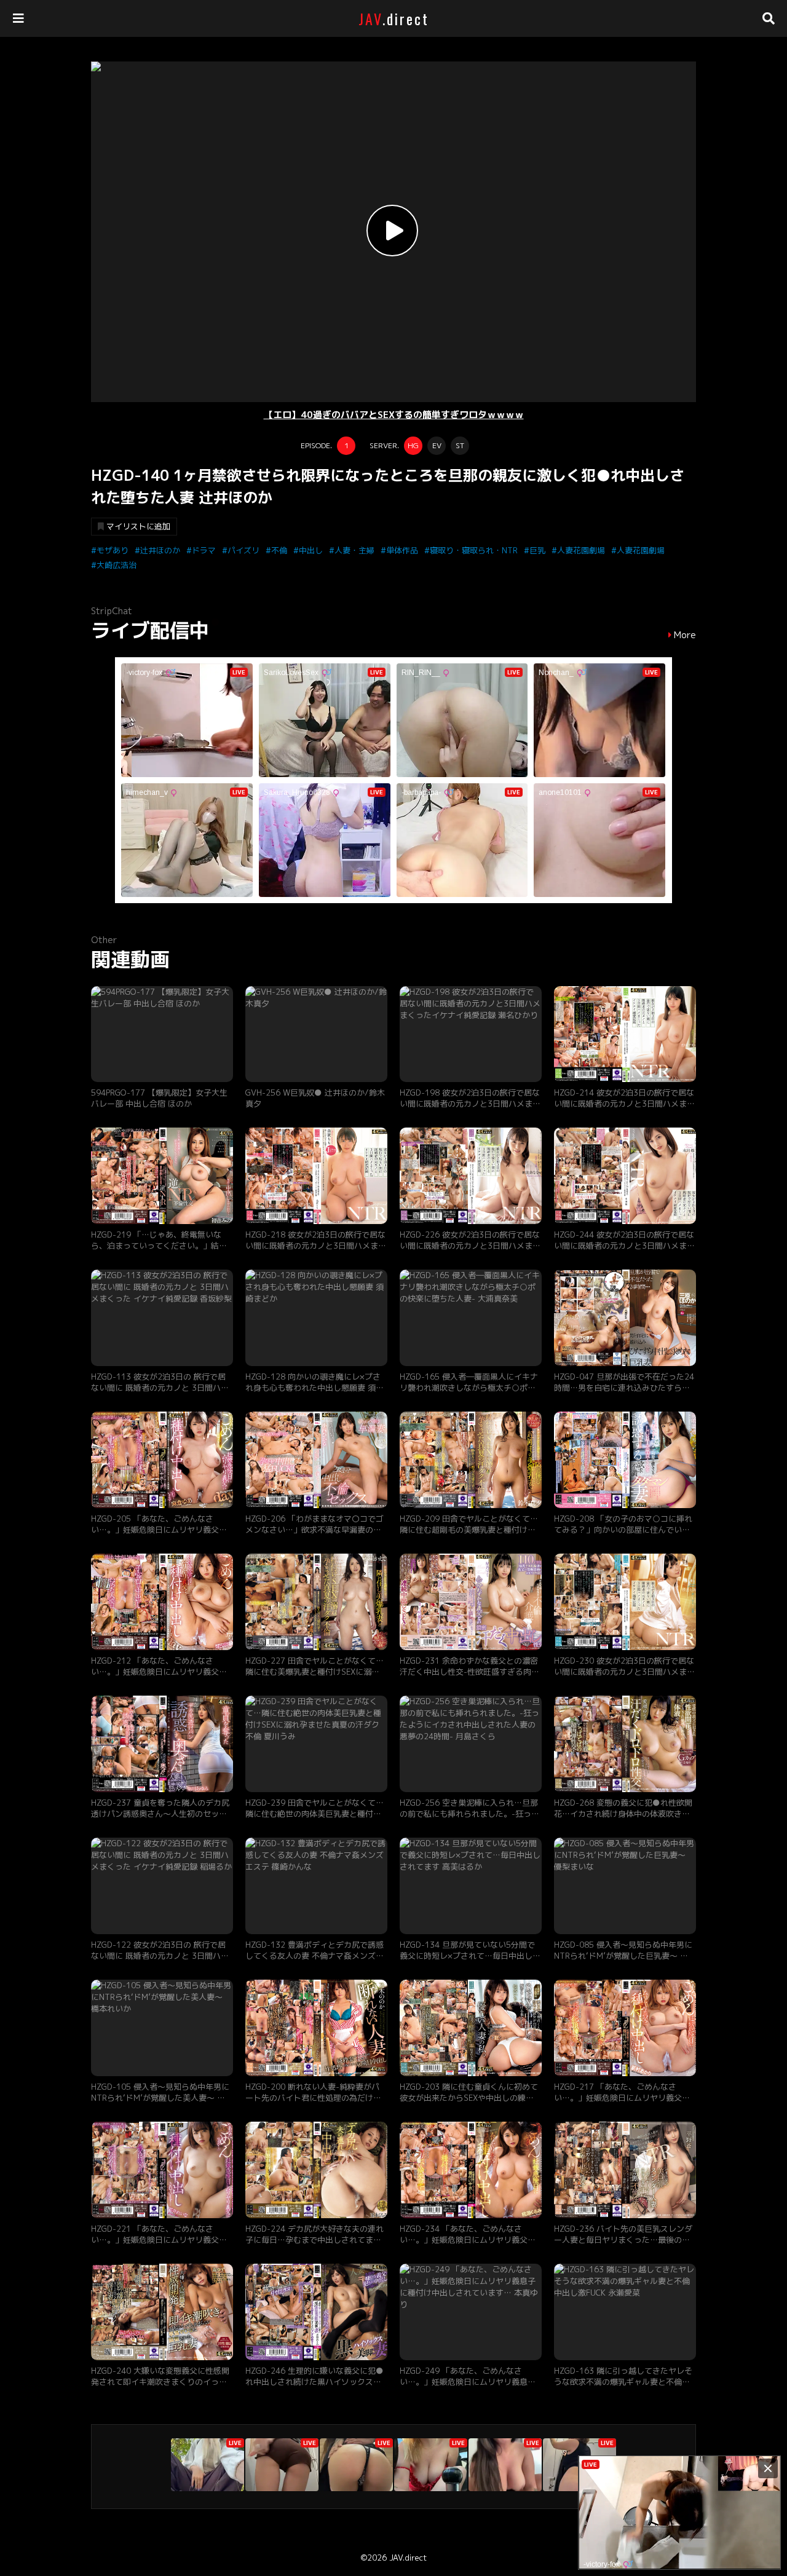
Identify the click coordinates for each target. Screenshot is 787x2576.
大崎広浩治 (117, 565)
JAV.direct (408, 2558)
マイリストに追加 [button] (138, 526)
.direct (394, 18)
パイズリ (243, 550)
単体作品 (402, 550)
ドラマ (204, 550)
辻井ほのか (160, 550)
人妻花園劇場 (581, 550)
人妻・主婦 (354, 550)
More (685, 635)
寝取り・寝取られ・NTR (474, 550)
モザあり (113, 550)
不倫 (279, 550)
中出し (311, 550)
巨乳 (537, 550)
